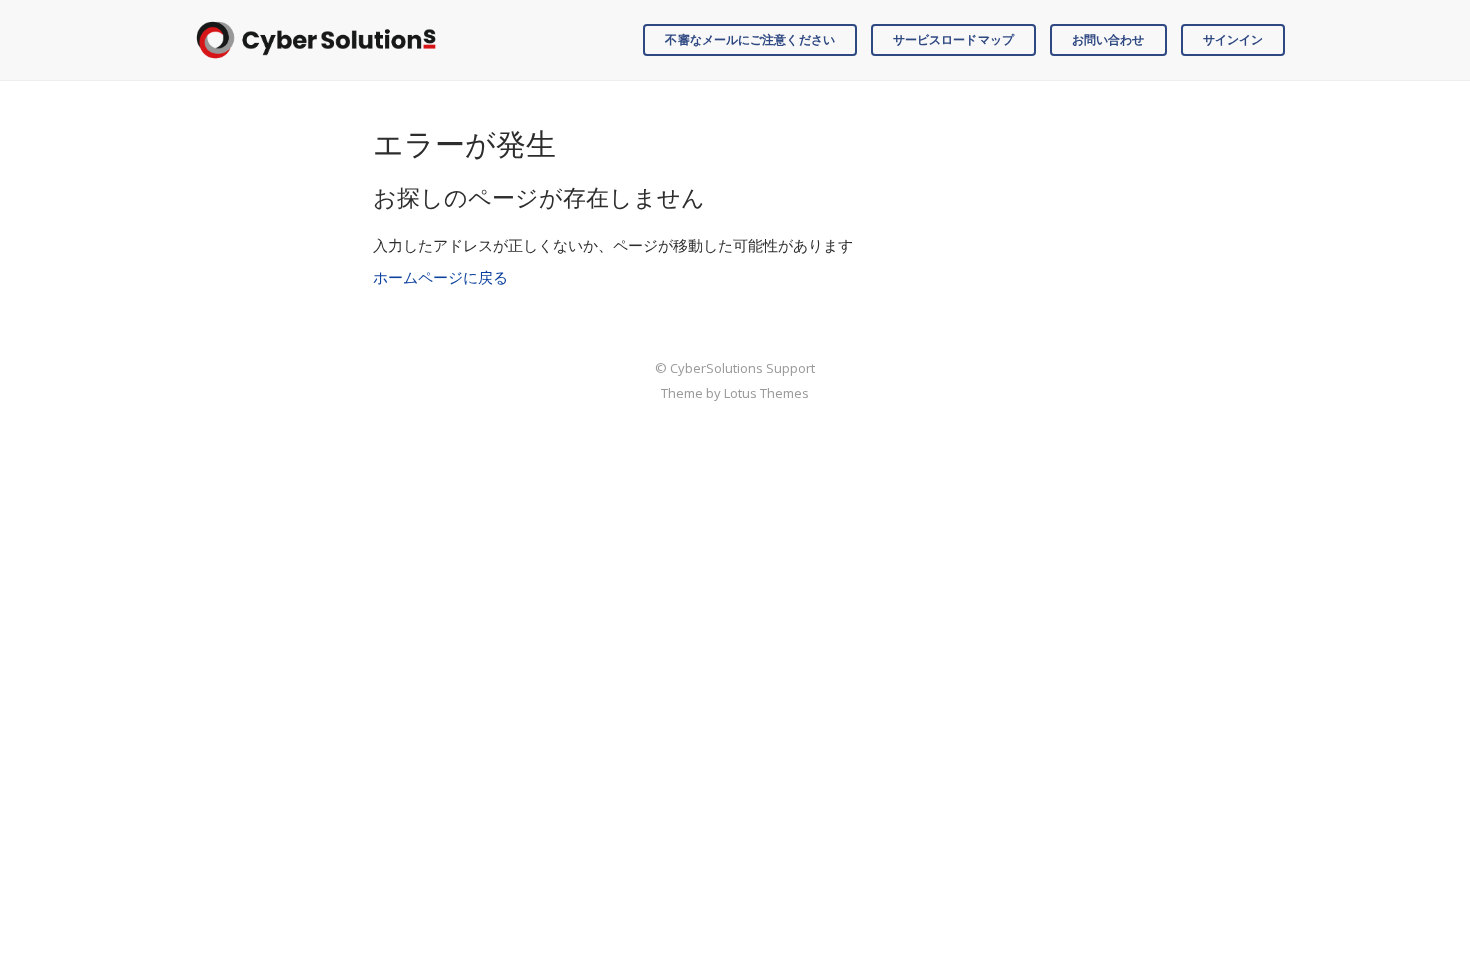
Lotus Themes (766, 393)
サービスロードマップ (953, 39)
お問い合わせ (1108, 39)
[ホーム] (316, 40)
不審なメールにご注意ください (749, 39)
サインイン (1233, 39)
